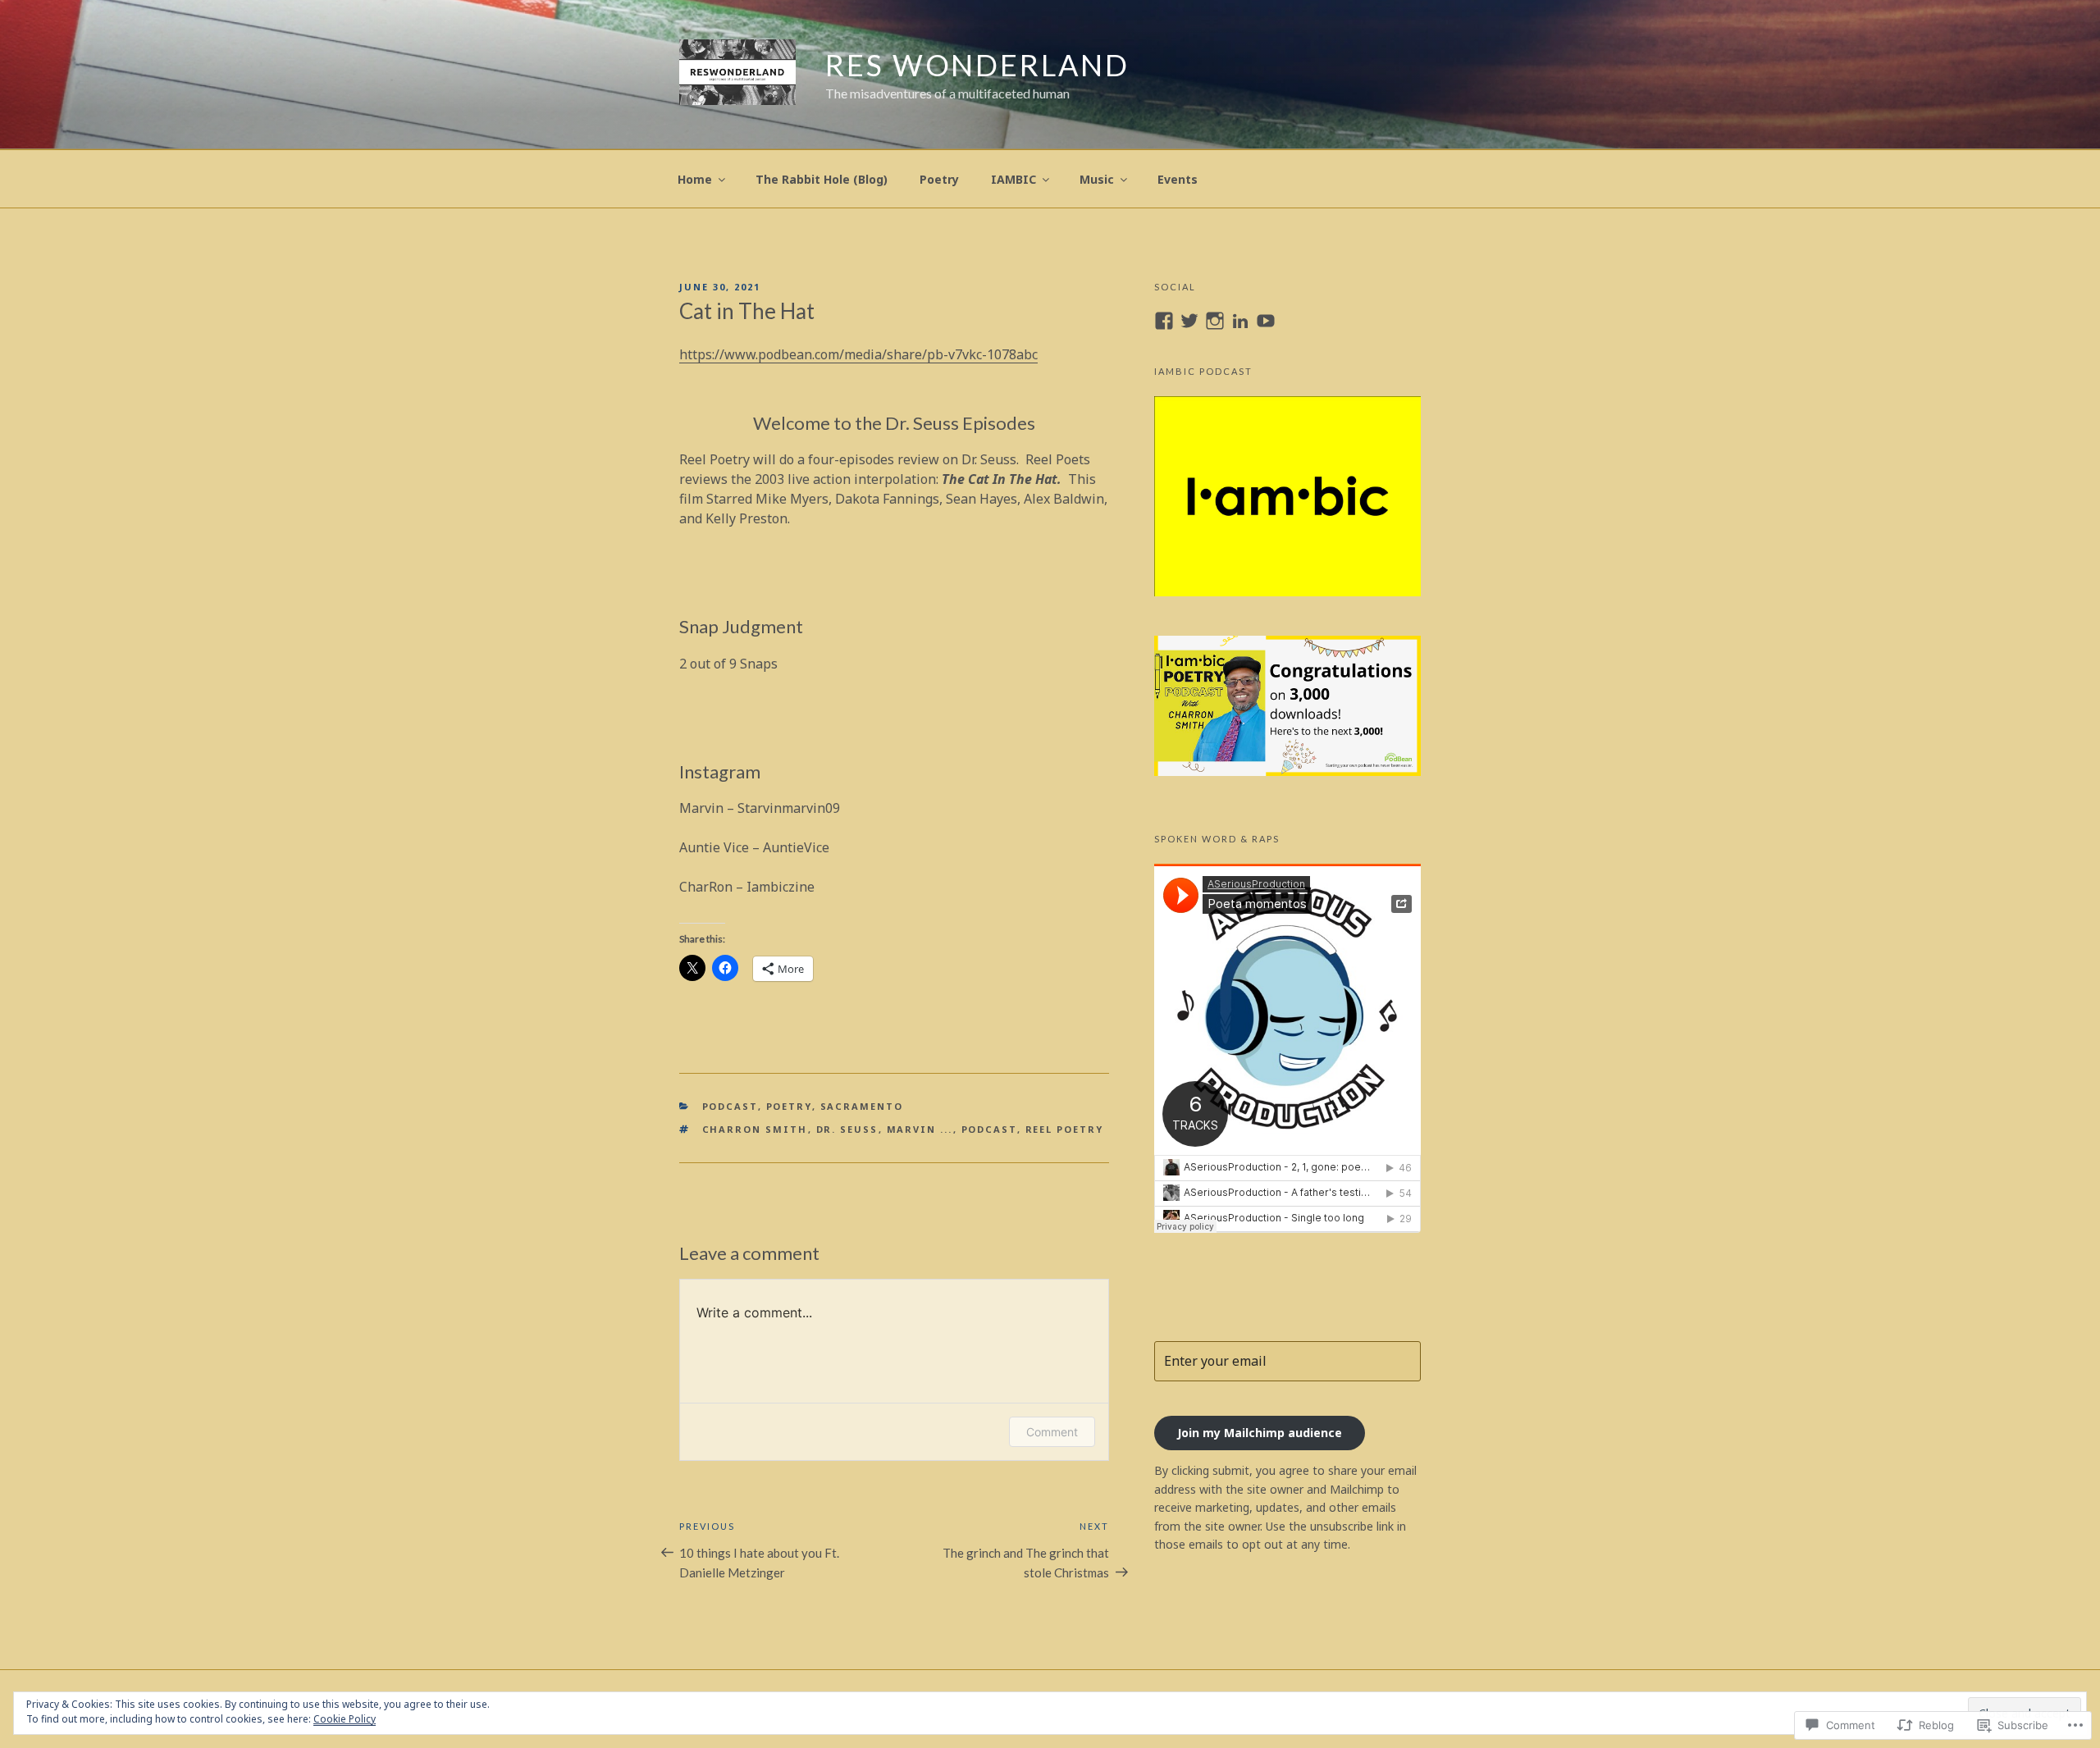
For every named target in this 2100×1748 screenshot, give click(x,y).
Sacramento (862, 1106)
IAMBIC (1013, 179)
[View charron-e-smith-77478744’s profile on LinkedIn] (1240, 321)
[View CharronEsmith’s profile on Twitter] (1189, 321)
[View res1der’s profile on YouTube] (1266, 321)
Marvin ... (920, 1129)
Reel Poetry (1065, 1129)
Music (1097, 179)
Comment (1052, 1432)
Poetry (939, 179)
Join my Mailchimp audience (1260, 1433)
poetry (789, 1106)
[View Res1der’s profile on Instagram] (1215, 321)
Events (1178, 179)
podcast (730, 1106)
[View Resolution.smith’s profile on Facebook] (1164, 321)
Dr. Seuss (847, 1129)
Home (695, 179)
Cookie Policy (345, 1719)
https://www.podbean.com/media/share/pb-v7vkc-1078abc (858, 354)
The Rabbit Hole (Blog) (822, 179)
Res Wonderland (977, 65)
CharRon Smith (755, 1129)
